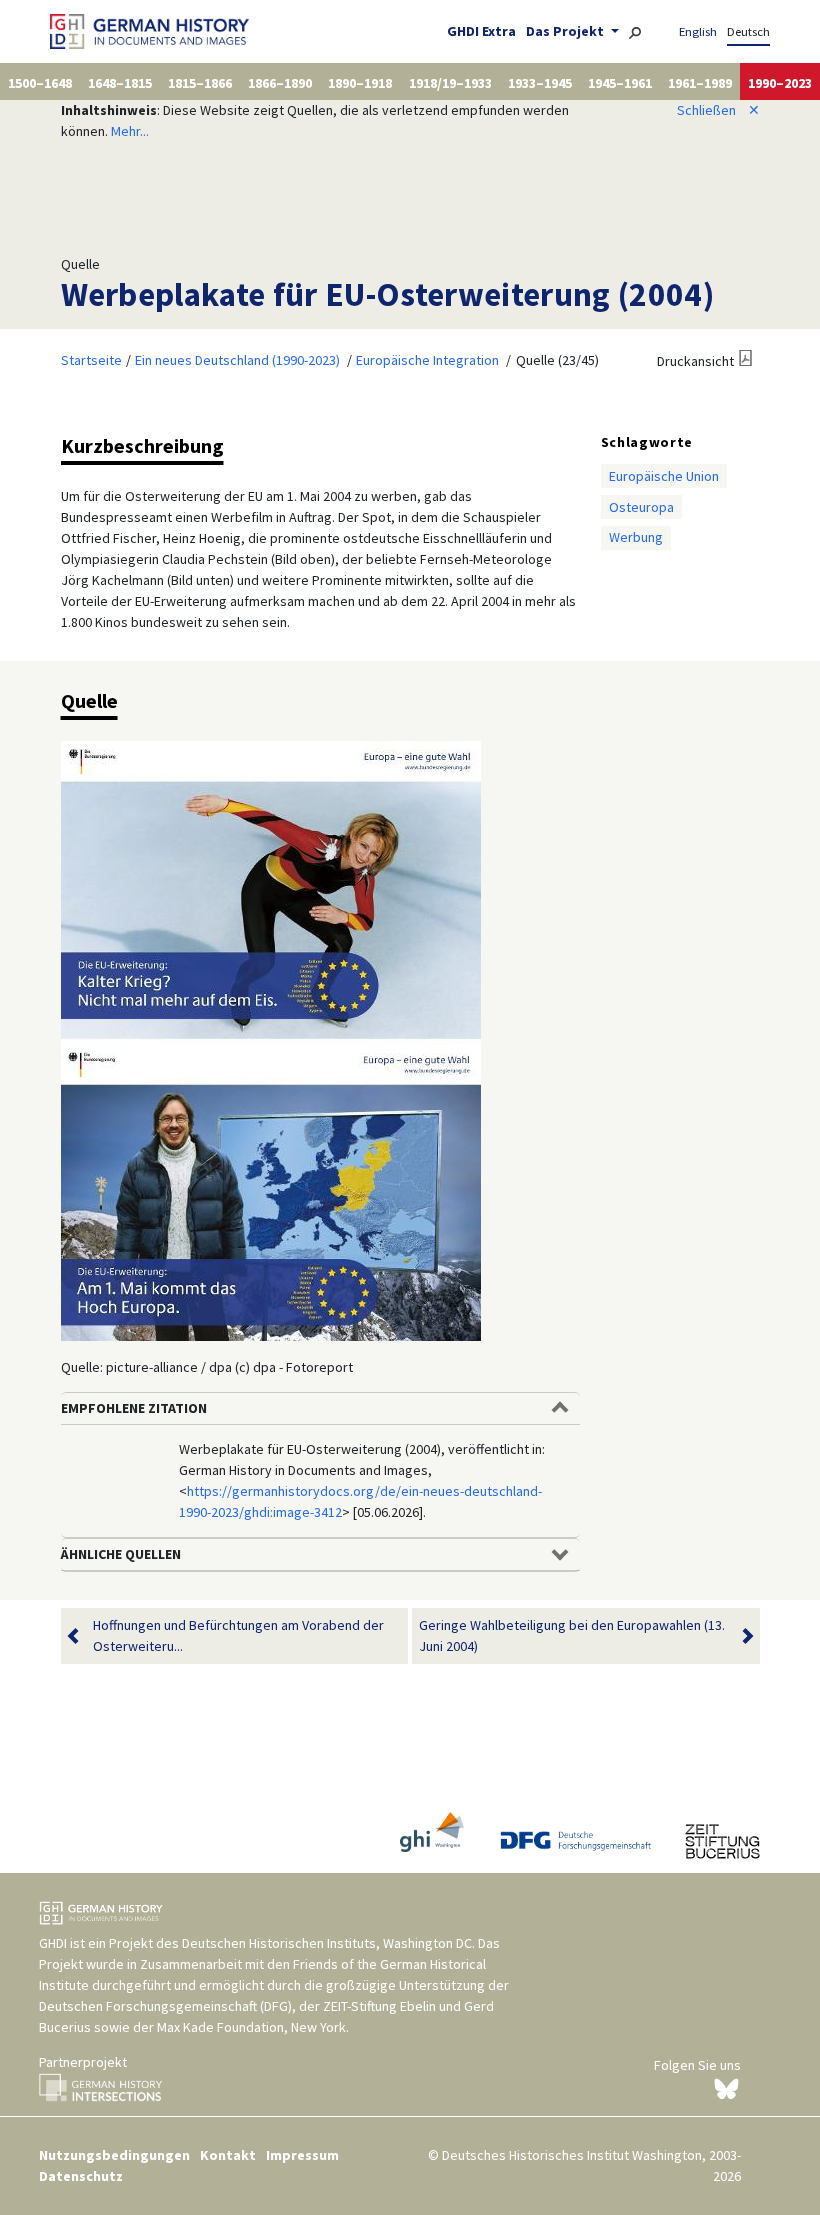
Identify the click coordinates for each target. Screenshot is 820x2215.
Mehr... (130, 131)
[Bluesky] (726, 2088)
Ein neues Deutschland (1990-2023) (237, 360)
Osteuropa (641, 507)
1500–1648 (40, 83)
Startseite (91, 360)
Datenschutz (81, 2176)
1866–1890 (280, 83)
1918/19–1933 (450, 83)
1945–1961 (620, 83)
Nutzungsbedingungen (114, 2155)
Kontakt (228, 2155)
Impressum (302, 2155)
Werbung (636, 537)
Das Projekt (566, 31)
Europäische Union (664, 476)
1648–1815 (120, 83)
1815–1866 (200, 83)
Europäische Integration (427, 360)
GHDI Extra (481, 31)
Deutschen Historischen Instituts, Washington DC (327, 1943)
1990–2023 (780, 83)
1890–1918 (360, 83)
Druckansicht (695, 361)
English (698, 31)
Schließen (718, 110)
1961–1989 (700, 83)
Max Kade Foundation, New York (251, 2027)
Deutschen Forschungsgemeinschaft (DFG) (165, 2006)
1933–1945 (540, 83)
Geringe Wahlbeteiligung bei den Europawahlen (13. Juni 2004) (572, 1635)
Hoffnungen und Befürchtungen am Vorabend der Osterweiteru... (238, 1635)
